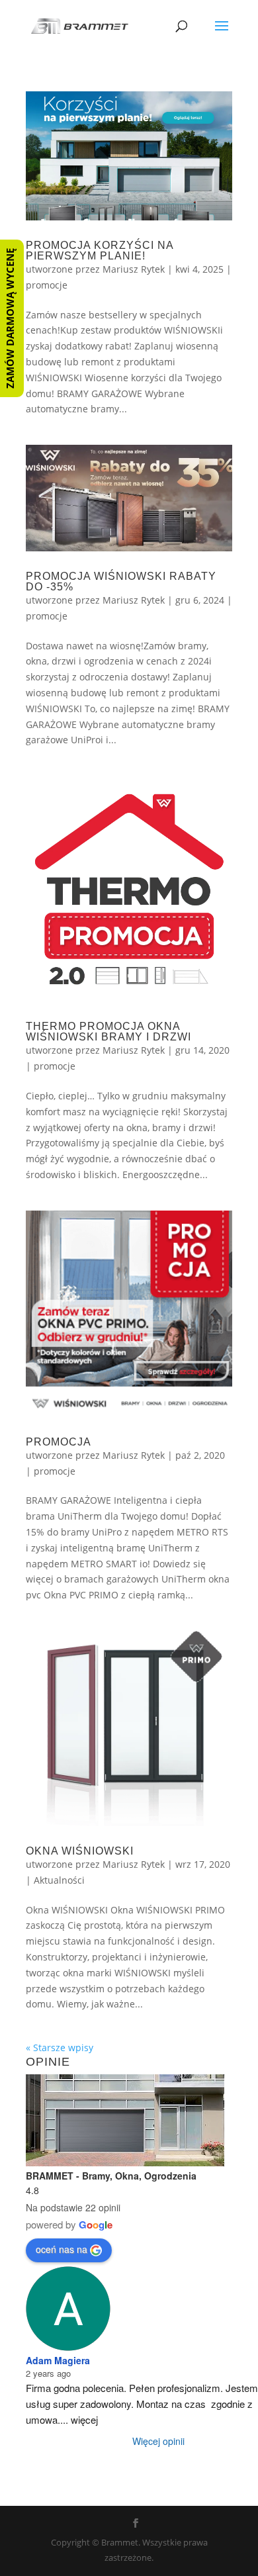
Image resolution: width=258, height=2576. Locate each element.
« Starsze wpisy (60, 2047)
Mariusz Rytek (134, 269)
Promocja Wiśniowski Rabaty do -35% (121, 581)
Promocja (59, 1442)
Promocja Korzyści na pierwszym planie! (100, 251)
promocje (47, 285)
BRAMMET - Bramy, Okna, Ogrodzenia (111, 2176)
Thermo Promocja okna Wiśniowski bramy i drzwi (108, 1032)
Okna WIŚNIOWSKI (80, 1851)
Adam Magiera (58, 2360)
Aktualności (59, 1880)
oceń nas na (62, 2249)
